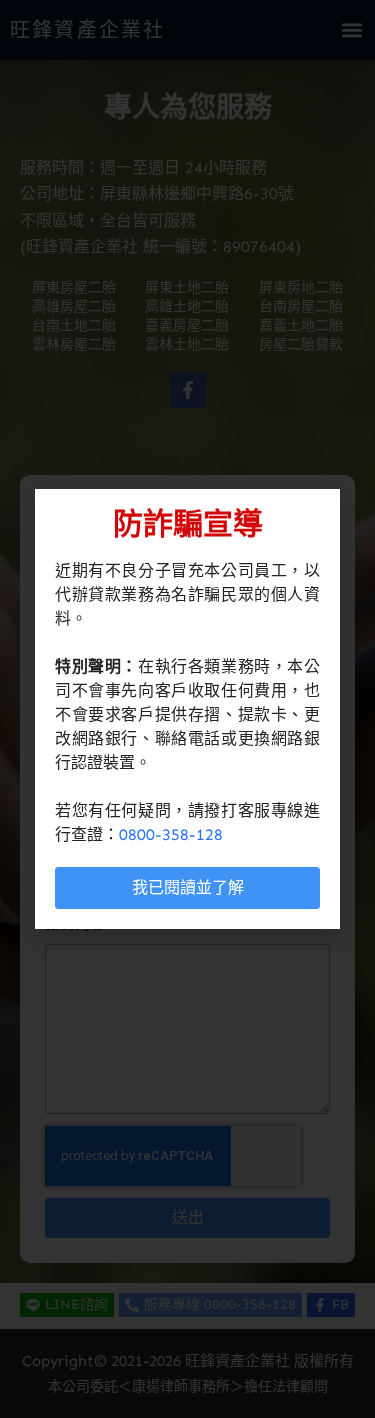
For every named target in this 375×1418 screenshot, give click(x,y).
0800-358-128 (171, 834)
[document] (187, 709)
